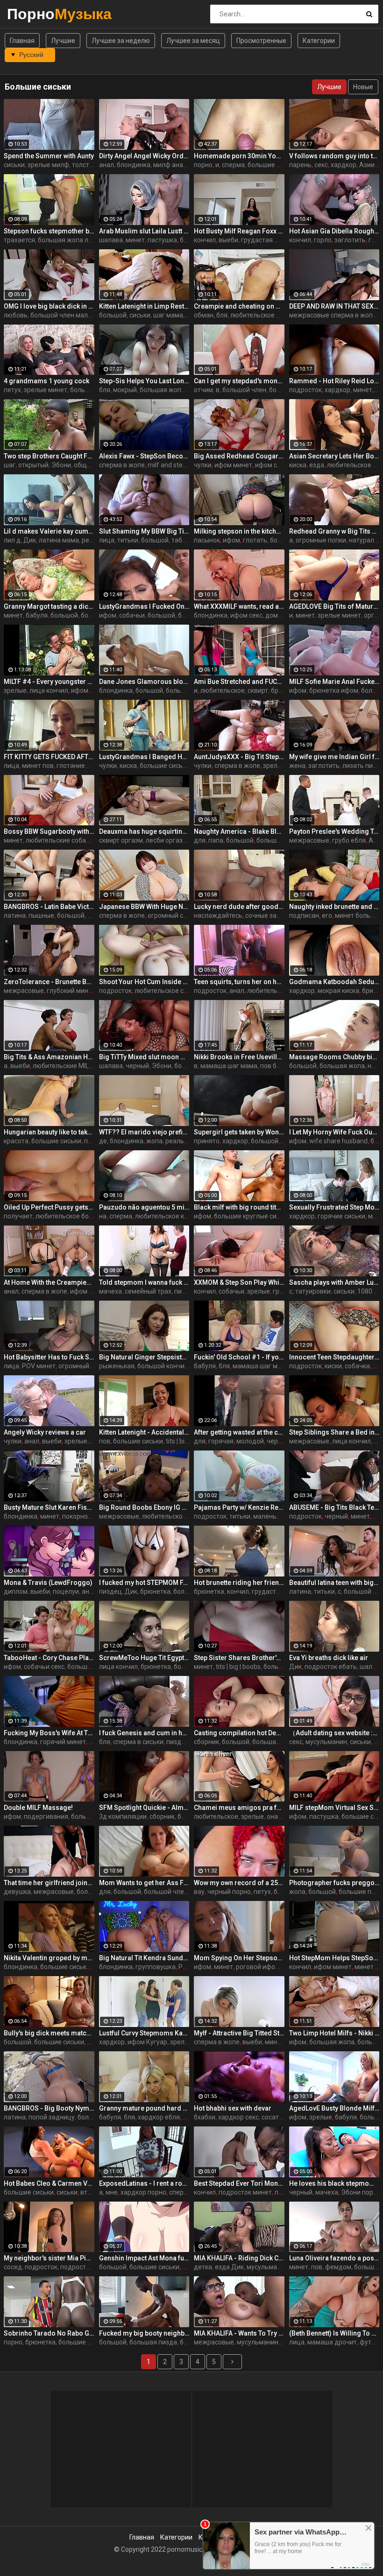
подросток (305, 390)
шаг (10, 465)
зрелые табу (282, 766)
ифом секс (271, 465)
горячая (221, 1441)
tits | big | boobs (188, 1441)
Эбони (61, 465)
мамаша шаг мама (229, 1066)
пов (105, 1441)
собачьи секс (44, 1667)
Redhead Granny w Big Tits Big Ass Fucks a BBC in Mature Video (334, 531)
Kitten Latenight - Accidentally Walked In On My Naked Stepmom (144, 1432)
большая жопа (93, 390)
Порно (32, 14)
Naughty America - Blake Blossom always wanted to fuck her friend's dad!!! (239, 831)
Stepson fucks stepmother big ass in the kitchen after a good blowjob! (49, 231)
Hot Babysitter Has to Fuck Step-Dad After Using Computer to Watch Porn (49, 1357)
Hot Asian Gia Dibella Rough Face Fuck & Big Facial (334, 231)
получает (18, 1216)
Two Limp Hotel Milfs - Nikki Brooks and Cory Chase (334, 2033)
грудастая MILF (264, 240)
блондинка (134, 165)
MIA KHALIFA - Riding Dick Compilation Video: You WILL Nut (239, 2258)
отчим (203, 390)
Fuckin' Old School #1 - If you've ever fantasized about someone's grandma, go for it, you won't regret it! (239, 1357)
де (103, 1141)
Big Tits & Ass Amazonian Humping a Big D (49, 1057)
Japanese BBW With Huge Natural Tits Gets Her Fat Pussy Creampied (144, 907)
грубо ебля (349, 840)
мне (112, 2192)
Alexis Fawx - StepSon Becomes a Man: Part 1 (144, 456)
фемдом (338, 2267)
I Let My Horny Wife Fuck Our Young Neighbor (334, 1132)
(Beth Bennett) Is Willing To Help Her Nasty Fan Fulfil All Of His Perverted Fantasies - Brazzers (334, 2333)
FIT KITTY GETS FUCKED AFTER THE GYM (49, 757)
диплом (16, 1591)
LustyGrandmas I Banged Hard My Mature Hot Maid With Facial (144, 757)
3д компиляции (123, 1816)
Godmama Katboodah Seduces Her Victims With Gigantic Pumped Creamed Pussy (334, 982)
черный (137, 1066)
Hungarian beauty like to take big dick (49, 1132)
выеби (228, 240)
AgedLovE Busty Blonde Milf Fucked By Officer (334, 2108)
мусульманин (326, 1742)
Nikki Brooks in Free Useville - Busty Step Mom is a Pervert (239, 1057)
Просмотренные (261, 41)
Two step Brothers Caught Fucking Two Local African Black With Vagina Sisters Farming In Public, (49, 456)
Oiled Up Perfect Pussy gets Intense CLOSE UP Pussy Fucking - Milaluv (49, 1207)
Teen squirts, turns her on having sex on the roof (239, 982)
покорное (77, 1516)
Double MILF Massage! (38, 1808)
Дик (30, 540)
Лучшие (63, 41)
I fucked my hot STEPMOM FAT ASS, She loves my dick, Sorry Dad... (144, 1583)
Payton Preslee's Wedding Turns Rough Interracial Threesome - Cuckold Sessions (334, 831)
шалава (111, 240)
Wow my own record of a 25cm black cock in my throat (239, 1883)
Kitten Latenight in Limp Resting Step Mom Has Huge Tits (144, 306)
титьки (128, 540)
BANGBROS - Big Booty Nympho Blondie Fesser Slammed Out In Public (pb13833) (49, 2108)
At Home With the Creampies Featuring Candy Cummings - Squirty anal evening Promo (49, 1282)
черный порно (229, 1892)
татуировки (313, 1291)
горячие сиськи (341, 1216)
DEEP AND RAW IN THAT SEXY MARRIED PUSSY (334, 306)
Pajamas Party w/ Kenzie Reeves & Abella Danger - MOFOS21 (239, 1507)
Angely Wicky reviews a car (45, 1432)
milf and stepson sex (178, 465)
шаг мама (168, 315)
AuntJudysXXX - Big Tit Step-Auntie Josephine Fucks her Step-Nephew (239, 757)
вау (199, 1892)
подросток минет (245, 2192)
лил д (12, 540)
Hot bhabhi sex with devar (233, 2108)
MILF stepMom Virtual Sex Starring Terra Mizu (334, 1808)
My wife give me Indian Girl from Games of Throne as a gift (334, 757)
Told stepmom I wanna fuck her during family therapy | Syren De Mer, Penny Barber (144, 1282)
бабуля (37, 615)
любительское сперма (169, 991)
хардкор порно (143, 2192)
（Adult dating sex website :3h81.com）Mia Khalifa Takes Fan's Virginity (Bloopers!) (334, 1733)
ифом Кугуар (147, 2042)
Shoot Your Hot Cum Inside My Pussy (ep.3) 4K (144, 982)
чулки (203, 465)
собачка (357, 1366)
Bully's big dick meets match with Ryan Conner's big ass (49, 2033)
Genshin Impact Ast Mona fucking (144, 2258)
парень (300, 165)
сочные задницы (271, 915)
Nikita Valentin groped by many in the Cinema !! (49, 1958)
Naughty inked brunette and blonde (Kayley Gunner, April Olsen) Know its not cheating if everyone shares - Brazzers (334, 907)
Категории (319, 41)
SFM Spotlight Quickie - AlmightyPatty (144, 1808)
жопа (154, 1141)
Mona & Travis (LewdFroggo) (48, 1583)
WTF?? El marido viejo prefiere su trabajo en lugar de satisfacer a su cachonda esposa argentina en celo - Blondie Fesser (144, 1132)
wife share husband (338, 1141)
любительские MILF (62, 1066)
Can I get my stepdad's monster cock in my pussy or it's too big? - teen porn (239, 381)
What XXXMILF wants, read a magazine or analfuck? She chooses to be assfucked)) (239, 606)
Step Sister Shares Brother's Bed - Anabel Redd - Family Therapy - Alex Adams (239, 1658)
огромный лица (82, 1366)
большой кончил (163, 1366)
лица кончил (49, 690)
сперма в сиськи (138, 1742)
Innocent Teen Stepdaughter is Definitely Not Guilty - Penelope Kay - (334, 1357)
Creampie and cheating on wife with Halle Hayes (239, 306)
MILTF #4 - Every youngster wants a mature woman (49, 682)
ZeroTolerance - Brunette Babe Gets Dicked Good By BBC (49, 982)
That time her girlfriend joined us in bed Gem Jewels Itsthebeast (49, 1883)
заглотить (350, 240)
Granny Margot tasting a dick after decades (49, 606)
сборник (206, 1742)
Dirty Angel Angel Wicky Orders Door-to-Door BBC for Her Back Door (144, 156)
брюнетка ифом (334, 690)
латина (15, 915)
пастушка (162, 240)
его (327, 915)
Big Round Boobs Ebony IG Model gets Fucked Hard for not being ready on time (144, 1507)
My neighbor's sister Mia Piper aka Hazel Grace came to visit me (49, 2258)
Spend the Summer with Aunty (49, 156)
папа (216, 840)
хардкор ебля (159, 2117)
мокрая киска (338, 991)
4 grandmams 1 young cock (46, 381)
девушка (17, 1892)
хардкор (344, 165)
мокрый (125, 390)
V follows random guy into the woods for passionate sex (334, 156)
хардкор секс (238, 2117)
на (103, 1216)
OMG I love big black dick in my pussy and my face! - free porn (49, 306)
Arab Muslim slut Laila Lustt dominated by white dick (144, 231)
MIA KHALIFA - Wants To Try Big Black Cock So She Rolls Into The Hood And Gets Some (239, 2333)
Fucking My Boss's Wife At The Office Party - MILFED (49, 1733)
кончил (205, 240)
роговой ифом (258, 1967)
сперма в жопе (122, 465)
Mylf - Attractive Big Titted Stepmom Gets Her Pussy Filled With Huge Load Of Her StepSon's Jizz (239, 2033)
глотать (255, 540)
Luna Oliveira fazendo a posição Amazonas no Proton (334, 2258)
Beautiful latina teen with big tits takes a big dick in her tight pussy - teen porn (334, 1583)
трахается (19, 240)
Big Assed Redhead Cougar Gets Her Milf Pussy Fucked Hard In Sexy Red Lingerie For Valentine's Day (239, 456)
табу (178, 540)
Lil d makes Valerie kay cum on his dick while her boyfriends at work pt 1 (49, 531)
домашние (282, 615)
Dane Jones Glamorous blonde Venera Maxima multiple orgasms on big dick (144, 682)
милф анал (170, 165)
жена (297, 766)
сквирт (258, 690)
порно (203, 165)
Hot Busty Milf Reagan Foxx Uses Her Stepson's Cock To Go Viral (239, 231)
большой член (244, 390)
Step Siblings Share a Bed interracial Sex (334, 1432)
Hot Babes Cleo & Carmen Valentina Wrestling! (49, 2183)
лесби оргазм (167, 840)
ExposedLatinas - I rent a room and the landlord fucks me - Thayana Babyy (144, 2183)
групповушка (156, 1967)
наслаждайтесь (218, 915)
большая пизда (153, 2342)
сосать (272, 2117)
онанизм (280, 1816)
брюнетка (155, 1591)
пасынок (207, 540)
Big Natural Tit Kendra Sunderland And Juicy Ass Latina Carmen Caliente (144, 1958)
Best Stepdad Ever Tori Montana (239, 2183)
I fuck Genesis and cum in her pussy (144, 1733)
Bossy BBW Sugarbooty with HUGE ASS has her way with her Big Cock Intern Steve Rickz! (49, 831)
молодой (250, 1441)
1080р (367, 1291)
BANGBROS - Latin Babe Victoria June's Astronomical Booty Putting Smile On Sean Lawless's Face (49, 907)
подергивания (46, 1816)
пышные (41, 915)
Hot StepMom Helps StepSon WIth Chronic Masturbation (334, 1958)
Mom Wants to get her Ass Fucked (144, 1883)
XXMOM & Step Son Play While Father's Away (239, 1282)
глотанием (73, 766)
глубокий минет (71, 991)
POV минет (39, 1366)
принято (207, 1141)
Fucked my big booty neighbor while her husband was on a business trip (144, 2333)
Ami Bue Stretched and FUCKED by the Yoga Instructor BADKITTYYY (239, 682)
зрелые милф (48, 165)
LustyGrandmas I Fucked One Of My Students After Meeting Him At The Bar (144, 606)
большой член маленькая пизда (80, 315)
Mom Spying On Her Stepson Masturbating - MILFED (239, 1958)
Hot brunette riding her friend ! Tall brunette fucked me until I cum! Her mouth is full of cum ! (239, 1583)
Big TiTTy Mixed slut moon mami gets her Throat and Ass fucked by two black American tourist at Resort (144, 1057)
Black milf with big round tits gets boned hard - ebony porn (239, 1207)
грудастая (268, 1591)
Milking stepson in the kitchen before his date (239, 531)
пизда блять (185, 1742)
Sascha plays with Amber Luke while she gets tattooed (334, 1282)
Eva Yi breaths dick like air (329, 1658)
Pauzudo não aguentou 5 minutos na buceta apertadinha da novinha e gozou (144, 1207)
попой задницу (52, 2117)
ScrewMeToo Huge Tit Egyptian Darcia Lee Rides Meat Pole (144, 1658)
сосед (13, 2267)
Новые (363, 87)
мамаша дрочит (332, 2342)
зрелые (15, 690)
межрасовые (309, 840)
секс (321, 165)
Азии (367, 165)
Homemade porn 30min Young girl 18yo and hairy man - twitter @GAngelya (239, 156)
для (200, 840)
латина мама (59, 540)
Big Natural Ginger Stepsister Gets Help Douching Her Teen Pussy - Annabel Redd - (144, 1357)
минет (135, 240)
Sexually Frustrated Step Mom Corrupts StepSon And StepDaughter (334, 1207)
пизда (184, 1291)
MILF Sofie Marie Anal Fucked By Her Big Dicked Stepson (334, 682)
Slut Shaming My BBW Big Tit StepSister (144, 531)
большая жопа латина (72, 240)
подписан (304, 915)
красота (16, 1141)
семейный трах (148, 1291)
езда (317, 465)
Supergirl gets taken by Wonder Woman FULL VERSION (239, 1132)
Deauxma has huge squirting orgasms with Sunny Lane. (144, 831)
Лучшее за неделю (121, 41)
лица (107, 540)
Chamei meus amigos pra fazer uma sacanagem (239, 1808)
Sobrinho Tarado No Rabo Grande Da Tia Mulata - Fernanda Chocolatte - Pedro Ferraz (49, 2333)
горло (323, 240)
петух (12, 390)
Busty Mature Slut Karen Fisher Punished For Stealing (49, 1507)
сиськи (14, 165)
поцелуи (66, 1591)
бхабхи (205, 2117)
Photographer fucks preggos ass (334, 1883)
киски (333, 1366)
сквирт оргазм (121, 840)
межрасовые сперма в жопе (333, 315)
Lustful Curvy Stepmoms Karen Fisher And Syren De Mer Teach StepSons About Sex (144, 2033)
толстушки (88, 165)
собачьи (132, 615)
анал (106, 165)
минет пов (38, 766)
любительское (223, 690)
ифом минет (233, 465)
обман (204, 315)
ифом (231, 540)
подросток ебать (331, 1667)
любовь (16, 315)
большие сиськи (273, 165)
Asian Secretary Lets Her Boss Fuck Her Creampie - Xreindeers (334, 456)
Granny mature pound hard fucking (144, 2108)
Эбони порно (361, 2192)
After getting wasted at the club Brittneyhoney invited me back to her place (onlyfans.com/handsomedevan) (239, 1432)
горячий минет (63, 1742)
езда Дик (229, 2267)
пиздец (110, 1591)
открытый (33, 465)
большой (113, 315)
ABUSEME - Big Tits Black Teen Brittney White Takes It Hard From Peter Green (334, 1507)
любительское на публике (270, 315)
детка (203, 2267)
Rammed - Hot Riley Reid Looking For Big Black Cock (334, 381)
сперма (233, 165)
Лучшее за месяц (193, 41)
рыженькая (117, 1366)
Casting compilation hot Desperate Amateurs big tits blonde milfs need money (239, 1733)
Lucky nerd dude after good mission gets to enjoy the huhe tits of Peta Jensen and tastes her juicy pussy (239, 907)
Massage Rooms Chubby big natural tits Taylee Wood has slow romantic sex (334, 1057)
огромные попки (321, 540)
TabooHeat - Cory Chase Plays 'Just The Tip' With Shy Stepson (49, 1658)
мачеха (110, 1291)
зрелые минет (46, 390)
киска (298, 465)
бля (222, 315)
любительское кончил (169, 1216)
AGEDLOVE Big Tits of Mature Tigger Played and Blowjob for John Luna (334, 606)
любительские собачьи (61, 840)
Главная (22, 41)
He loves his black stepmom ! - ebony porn (334, 2183)
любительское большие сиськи (83, 1216)
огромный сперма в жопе (187, 915)
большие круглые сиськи (252, 1216)
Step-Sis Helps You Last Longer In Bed (144, 381)
